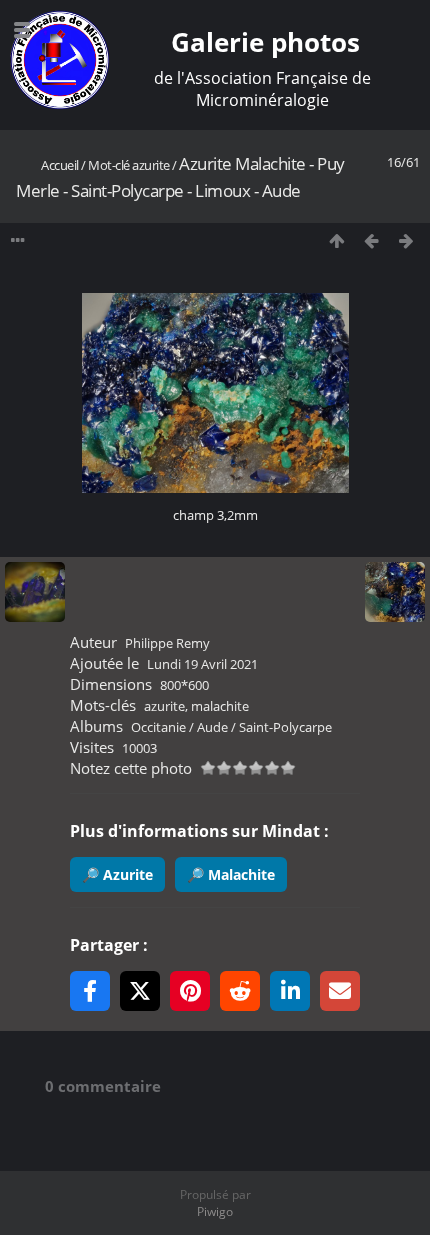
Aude (212, 727)
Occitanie (158, 727)
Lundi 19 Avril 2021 (202, 664)
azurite (151, 165)
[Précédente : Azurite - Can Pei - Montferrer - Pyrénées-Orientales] (371, 241)
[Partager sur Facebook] (90, 991)
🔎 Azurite (117, 874)
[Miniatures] (336, 241)
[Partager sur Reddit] (240, 991)
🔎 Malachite (231, 874)
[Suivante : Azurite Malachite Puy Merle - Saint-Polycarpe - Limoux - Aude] (406, 241)
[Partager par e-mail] (340, 991)
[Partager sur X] (140, 991)
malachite (220, 706)
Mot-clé (109, 165)
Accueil (60, 165)
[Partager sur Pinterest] (190, 991)
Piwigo (215, 1211)
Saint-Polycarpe (285, 727)
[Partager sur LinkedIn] (290, 991)
